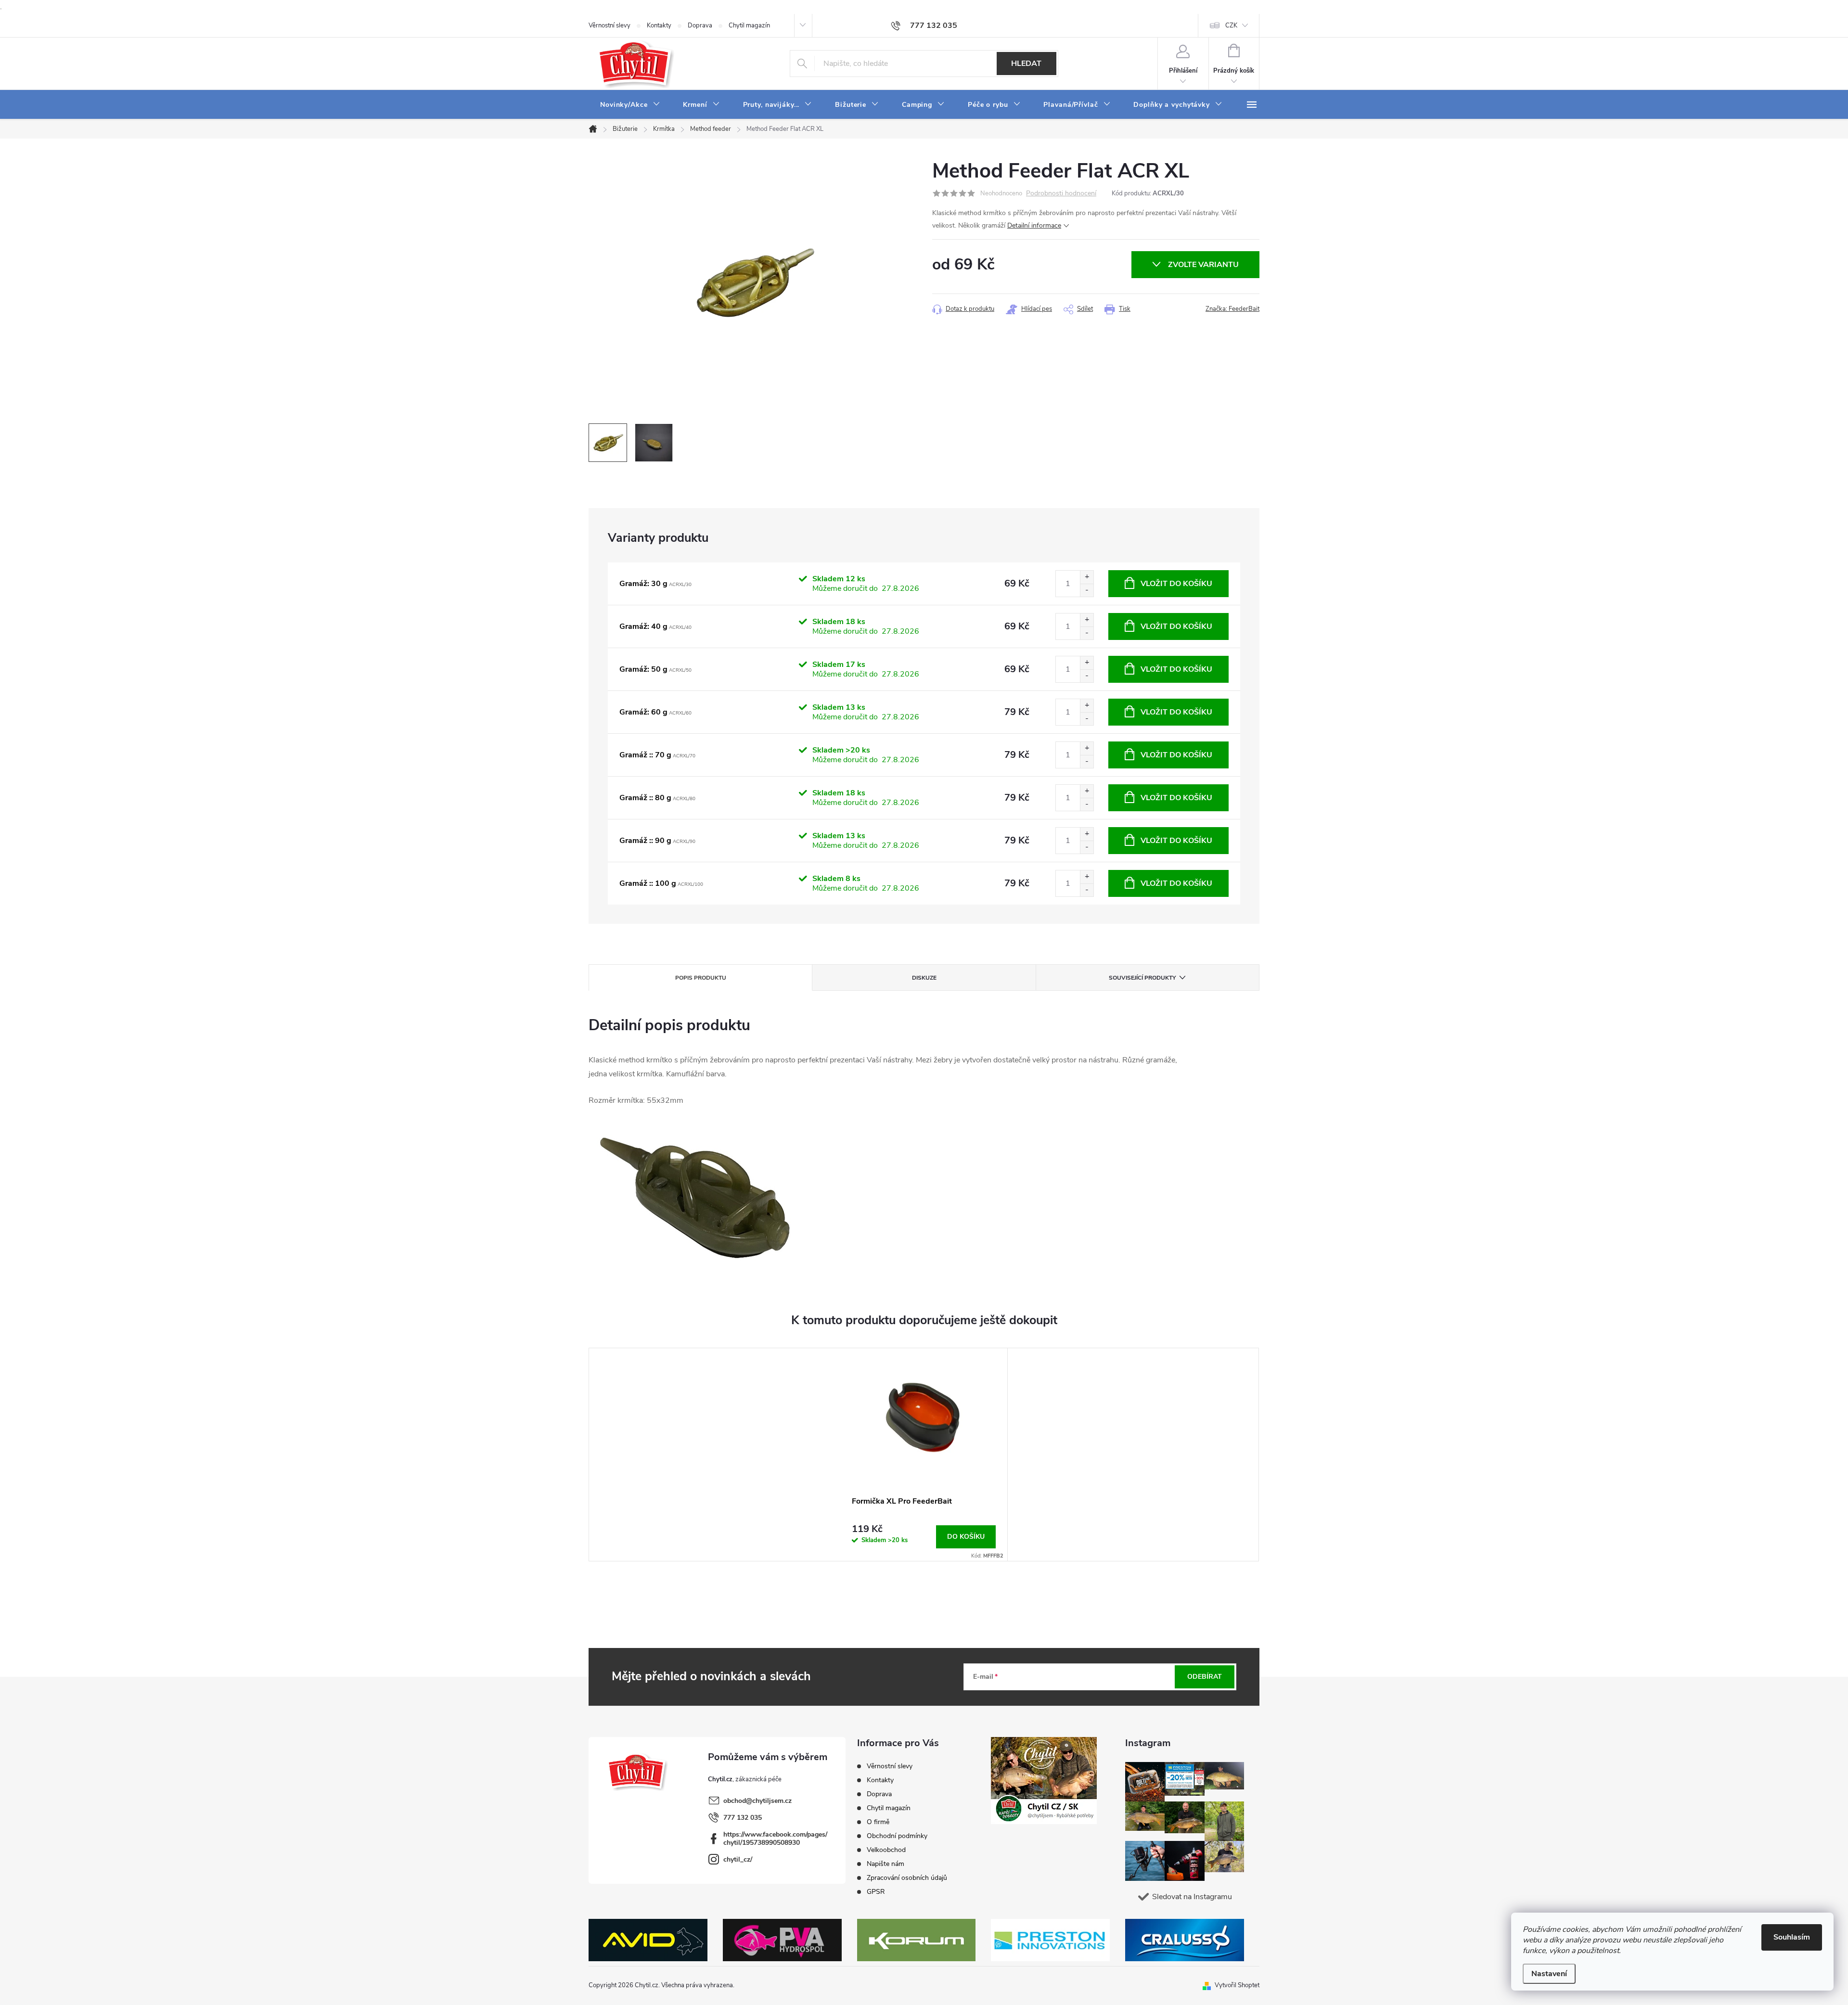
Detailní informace (1034, 225)
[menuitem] (630, 105)
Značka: (1232, 309)
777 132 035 (743, 1818)
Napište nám (885, 1864)
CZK (1231, 26)
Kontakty (659, 26)
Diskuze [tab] (924, 978)
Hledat (1026, 64)
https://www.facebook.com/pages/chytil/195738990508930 (775, 1839)
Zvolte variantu (1203, 265)
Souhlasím (1792, 1937)
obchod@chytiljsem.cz (757, 1801)
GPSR (876, 1892)
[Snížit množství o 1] (1087, 590)
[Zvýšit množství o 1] (1087, 577)
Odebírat (1205, 1677)
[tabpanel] (924, 1455)
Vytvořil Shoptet (1237, 1985)
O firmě (878, 1822)
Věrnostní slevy (610, 26)
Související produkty (1142, 978)
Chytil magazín (749, 26)
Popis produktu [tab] (701, 978)
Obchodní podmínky (897, 1836)
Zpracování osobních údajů (907, 1878)
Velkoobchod (886, 1850)
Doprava (700, 26)
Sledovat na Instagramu (1192, 1897)
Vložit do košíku (1176, 584)
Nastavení (1549, 1974)
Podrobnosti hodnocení (1061, 194)
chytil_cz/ (738, 1859)
